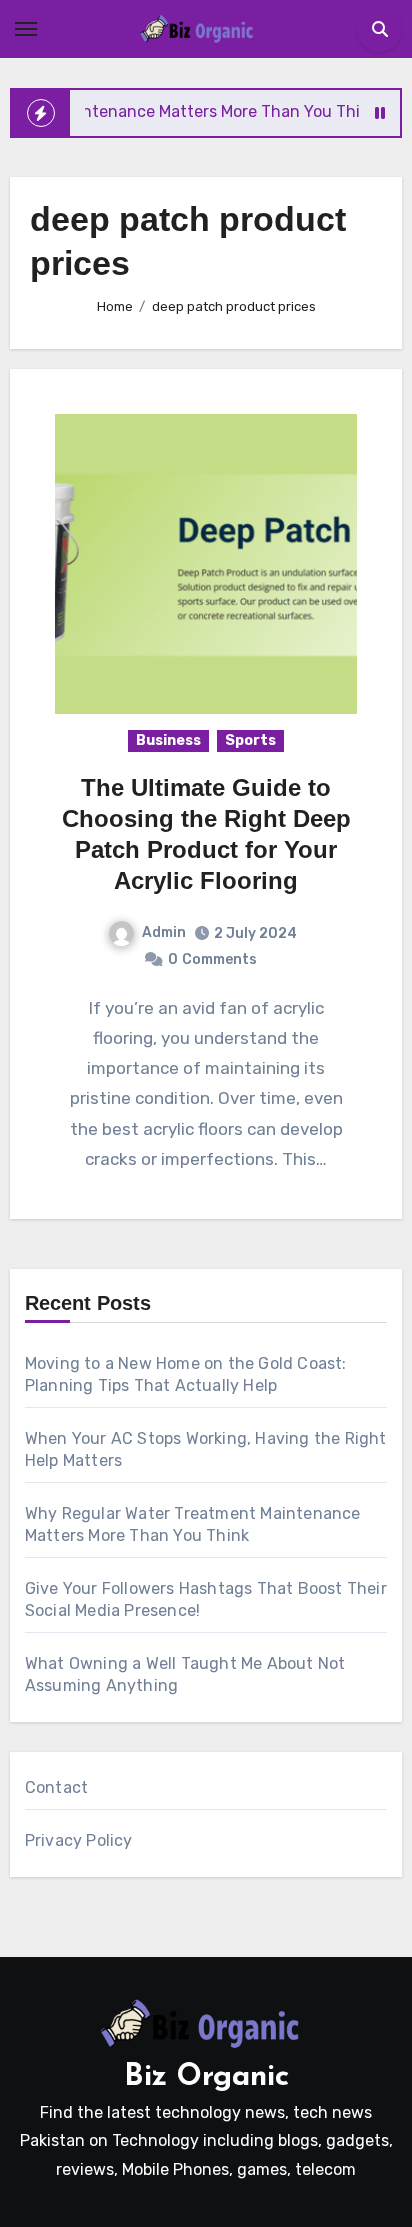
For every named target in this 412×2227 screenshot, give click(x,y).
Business (168, 740)
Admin (164, 932)
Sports (250, 740)
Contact (56, 1787)
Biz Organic (206, 2077)
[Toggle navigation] (26, 29)
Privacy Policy (79, 1840)
